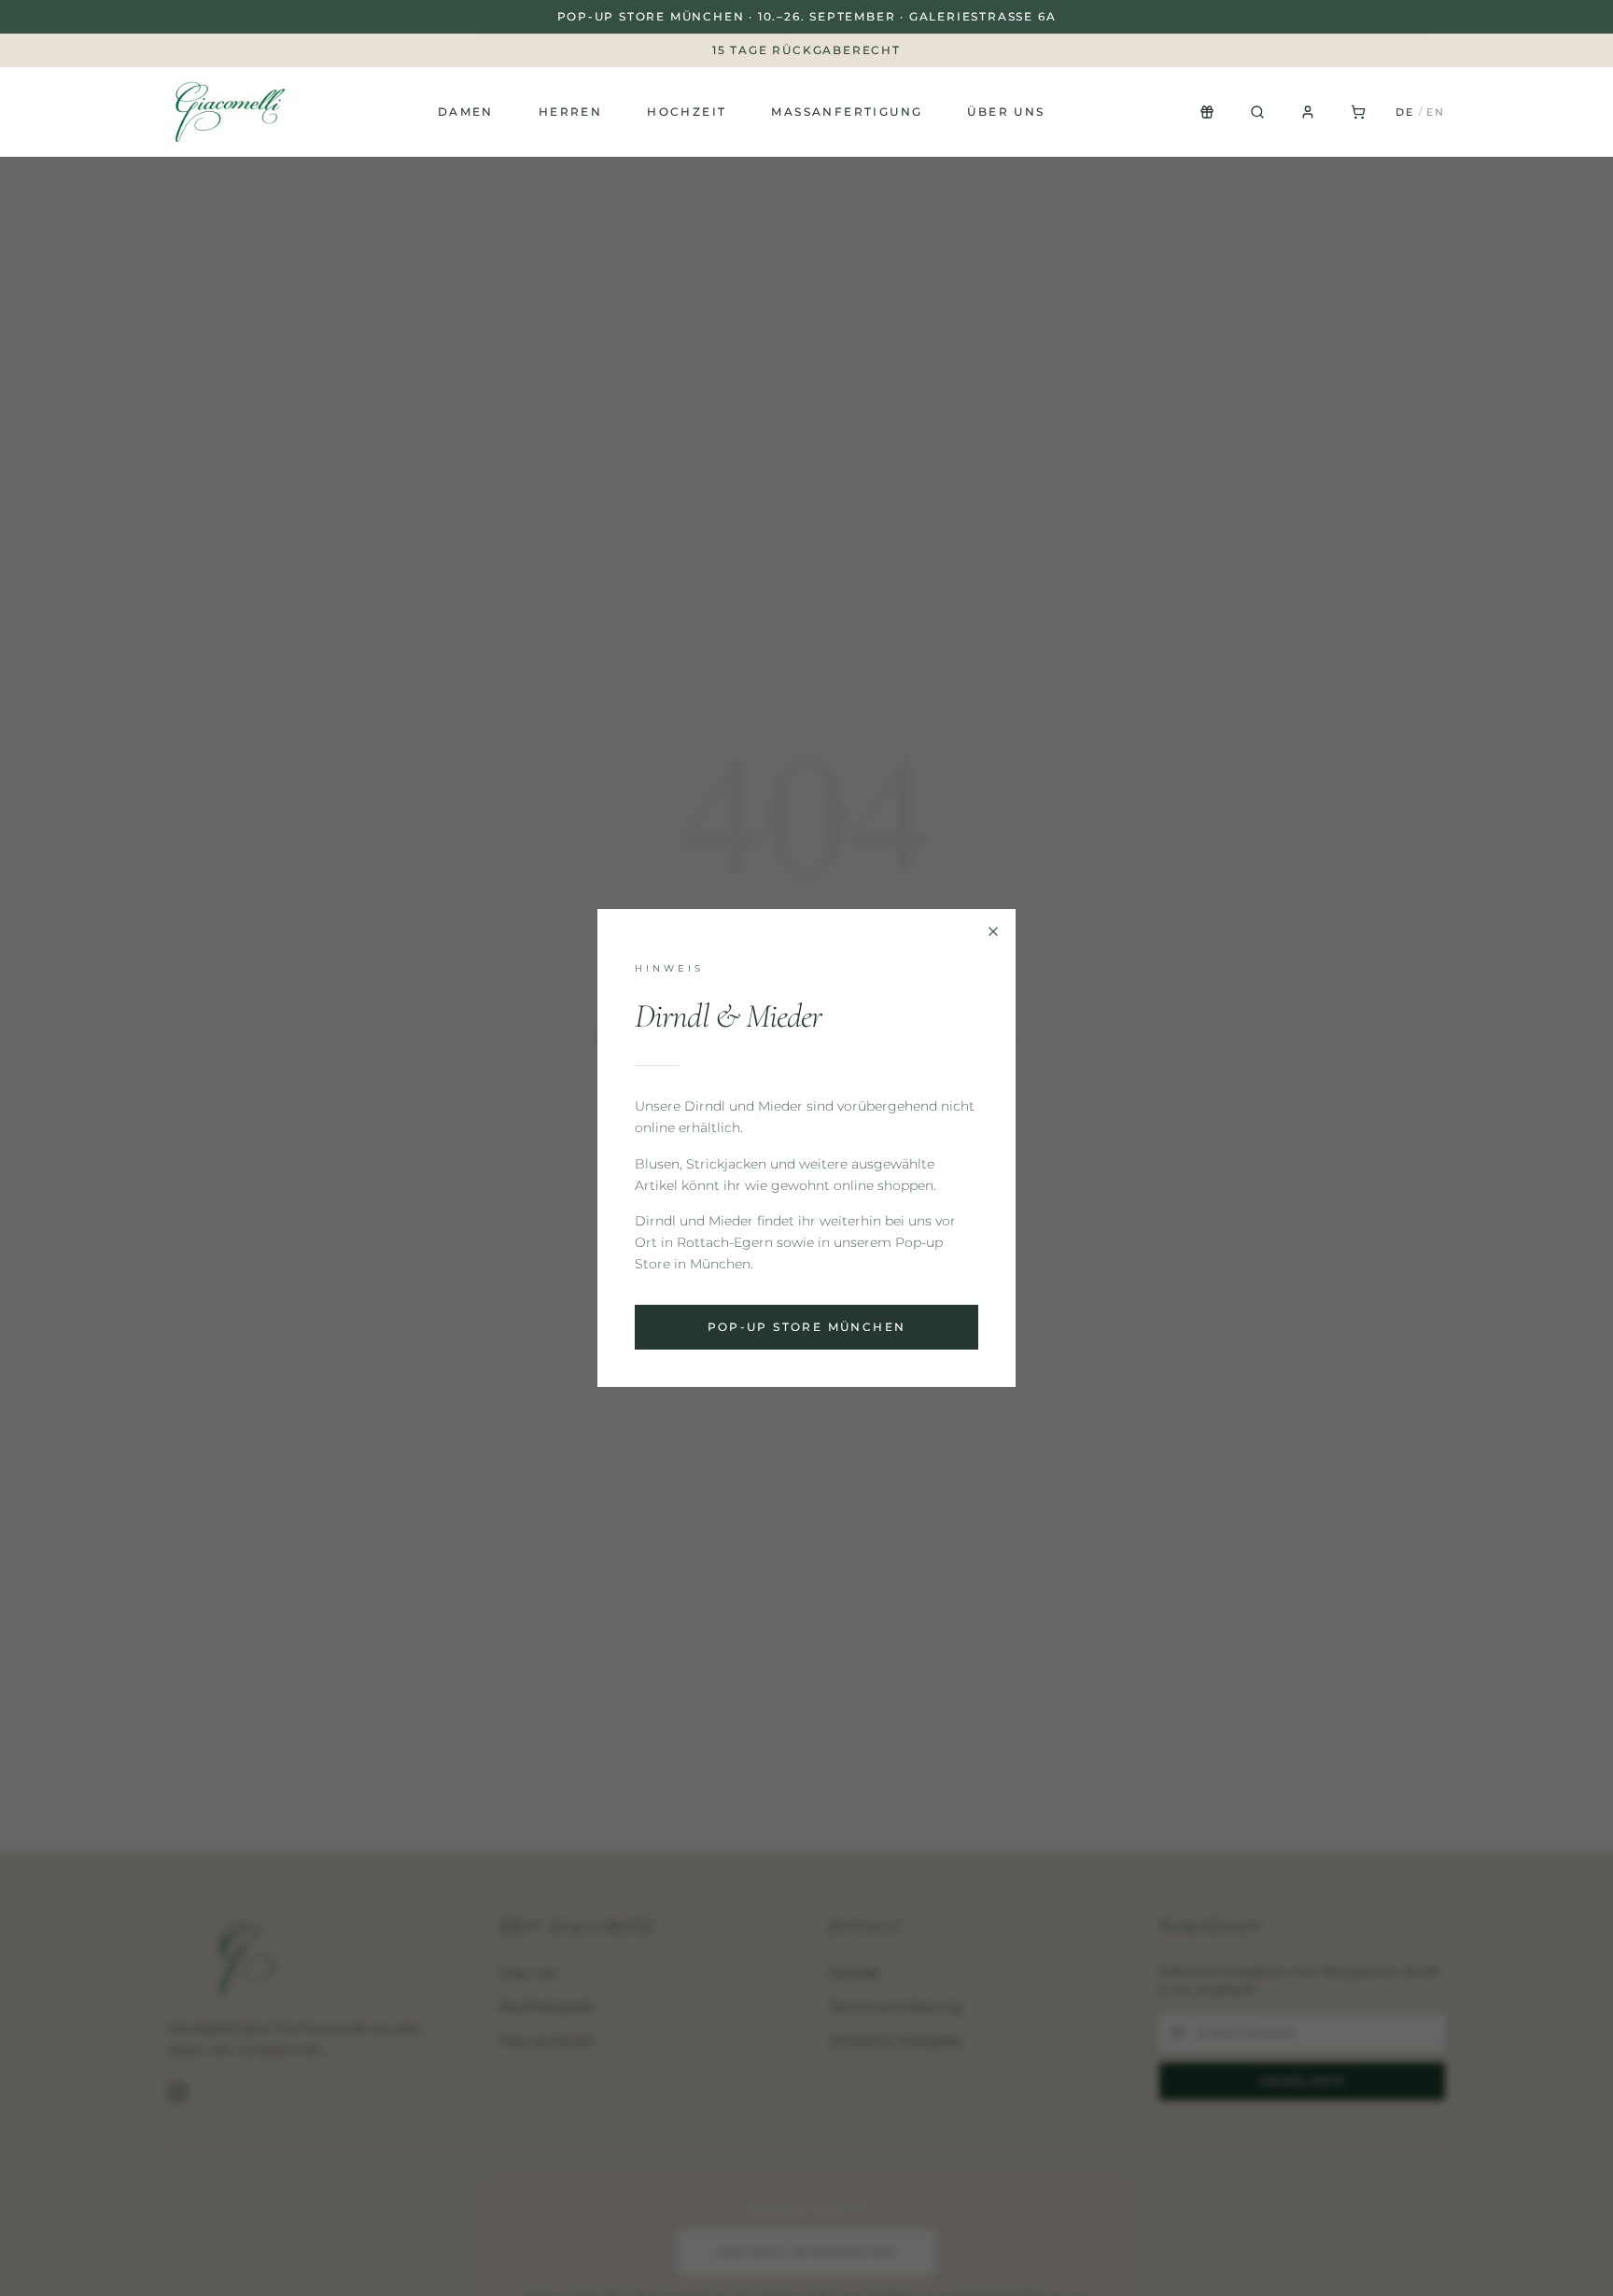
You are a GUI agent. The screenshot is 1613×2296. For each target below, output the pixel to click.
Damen (466, 112)
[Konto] (1308, 112)
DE (1405, 112)
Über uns (1006, 112)
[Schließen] (993, 931)
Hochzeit (687, 112)
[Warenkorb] (1358, 112)
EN (1436, 112)
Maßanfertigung (847, 112)
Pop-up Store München (807, 1327)
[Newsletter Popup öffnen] (1207, 112)
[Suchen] (1257, 112)
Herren (570, 112)
